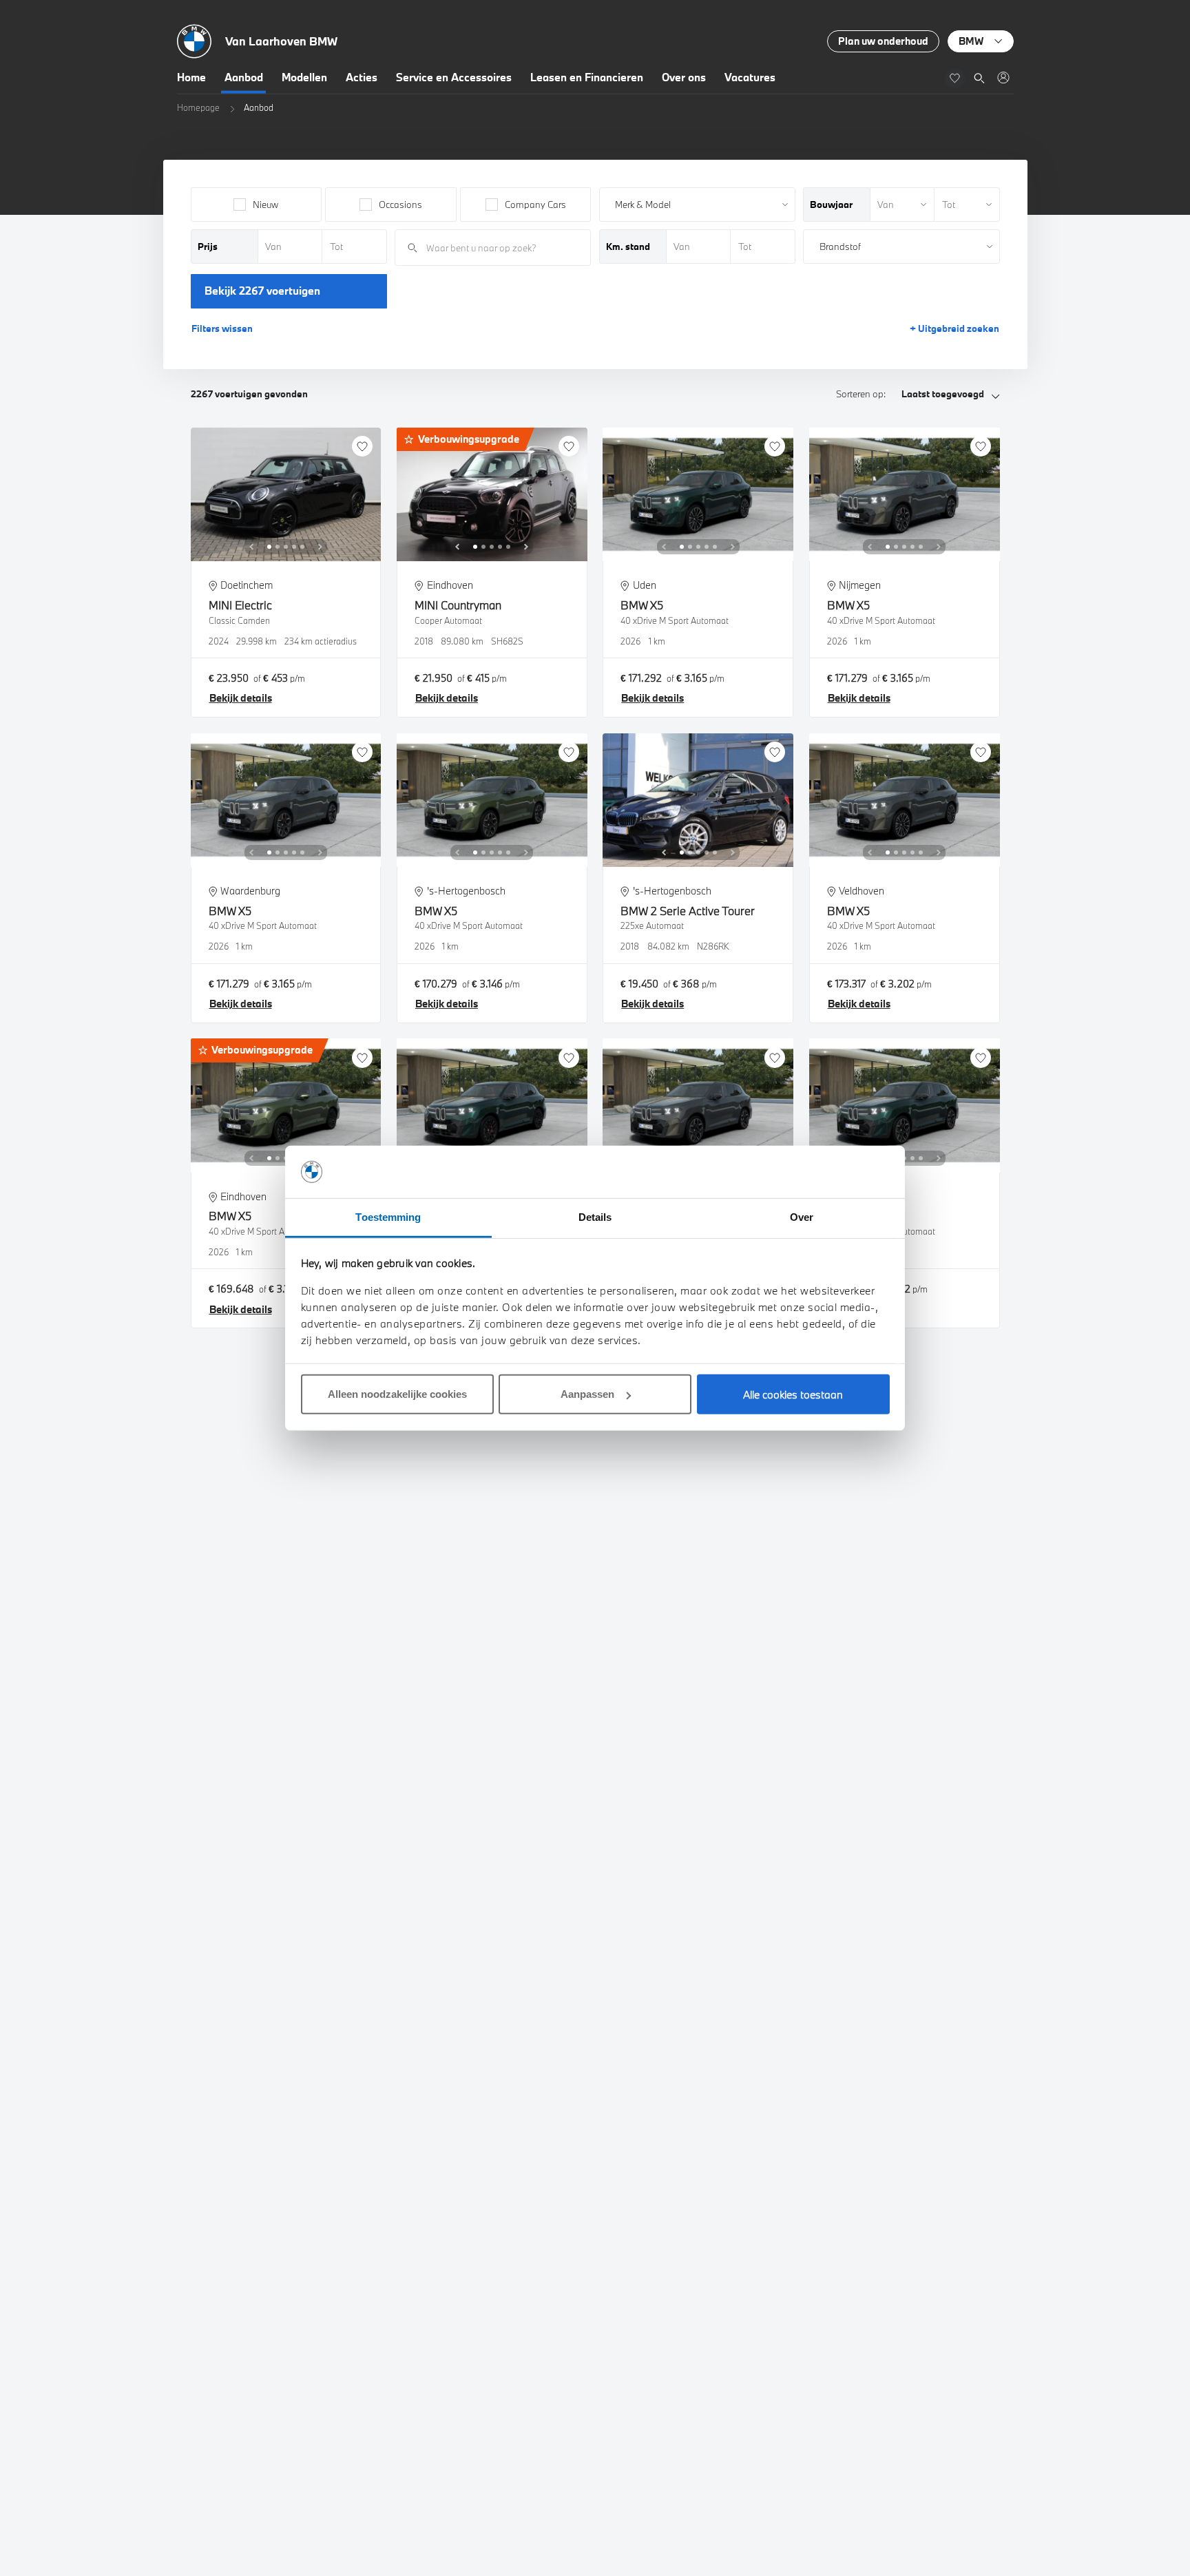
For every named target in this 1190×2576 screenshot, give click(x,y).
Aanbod (244, 77)
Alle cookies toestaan (793, 1394)
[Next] (320, 547)
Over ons (684, 77)
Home (191, 77)
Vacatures (750, 77)
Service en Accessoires (454, 77)
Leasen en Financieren (587, 77)
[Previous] (251, 547)
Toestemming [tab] (388, 1217)
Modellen (304, 77)
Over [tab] (802, 1217)
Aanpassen (587, 1394)
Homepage (198, 107)
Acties (362, 77)
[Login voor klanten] (1003, 77)
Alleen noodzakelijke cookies (397, 1394)
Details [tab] (595, 1217)
